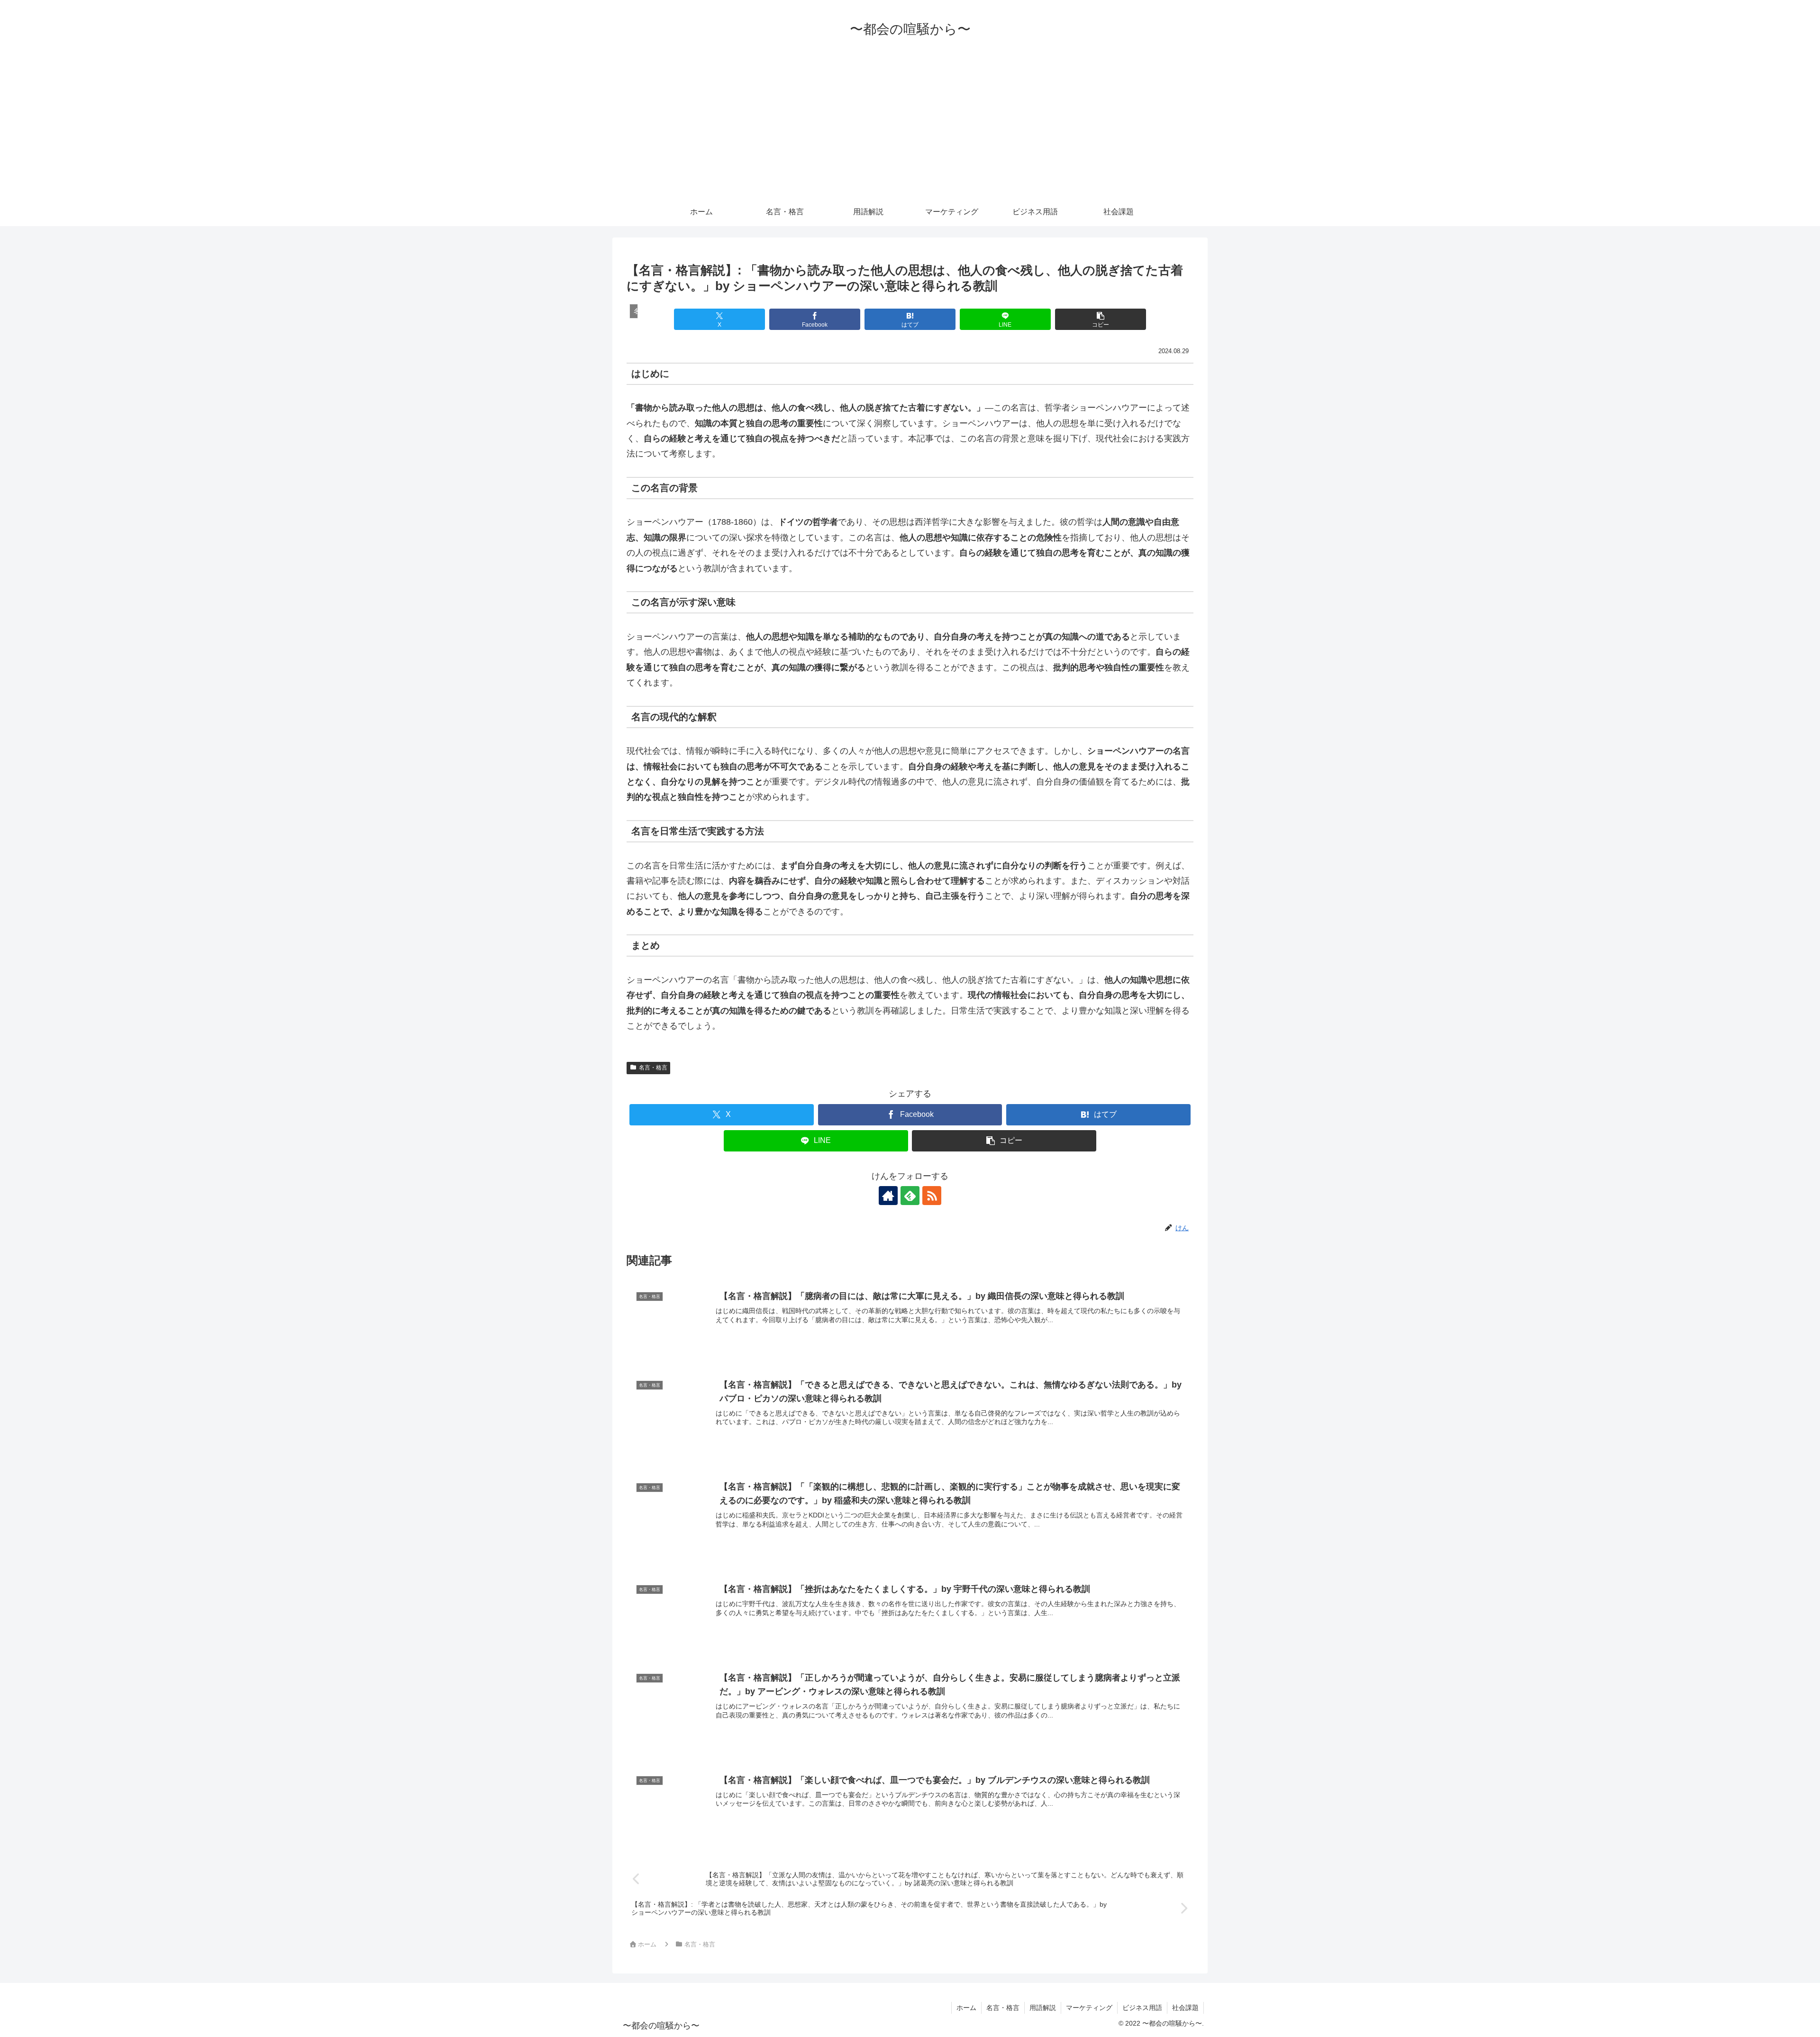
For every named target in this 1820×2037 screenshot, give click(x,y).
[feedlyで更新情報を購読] (910, 1196)
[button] (1100, 319)
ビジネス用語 (1142, 2008)
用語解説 (1043, 2008)
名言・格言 (653, 1068)
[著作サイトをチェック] (888, 1196)
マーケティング (1089, 2008)
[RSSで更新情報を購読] (932, 1196)
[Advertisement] (910, 127)
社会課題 (1185, 2008)
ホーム (966, 2008)
